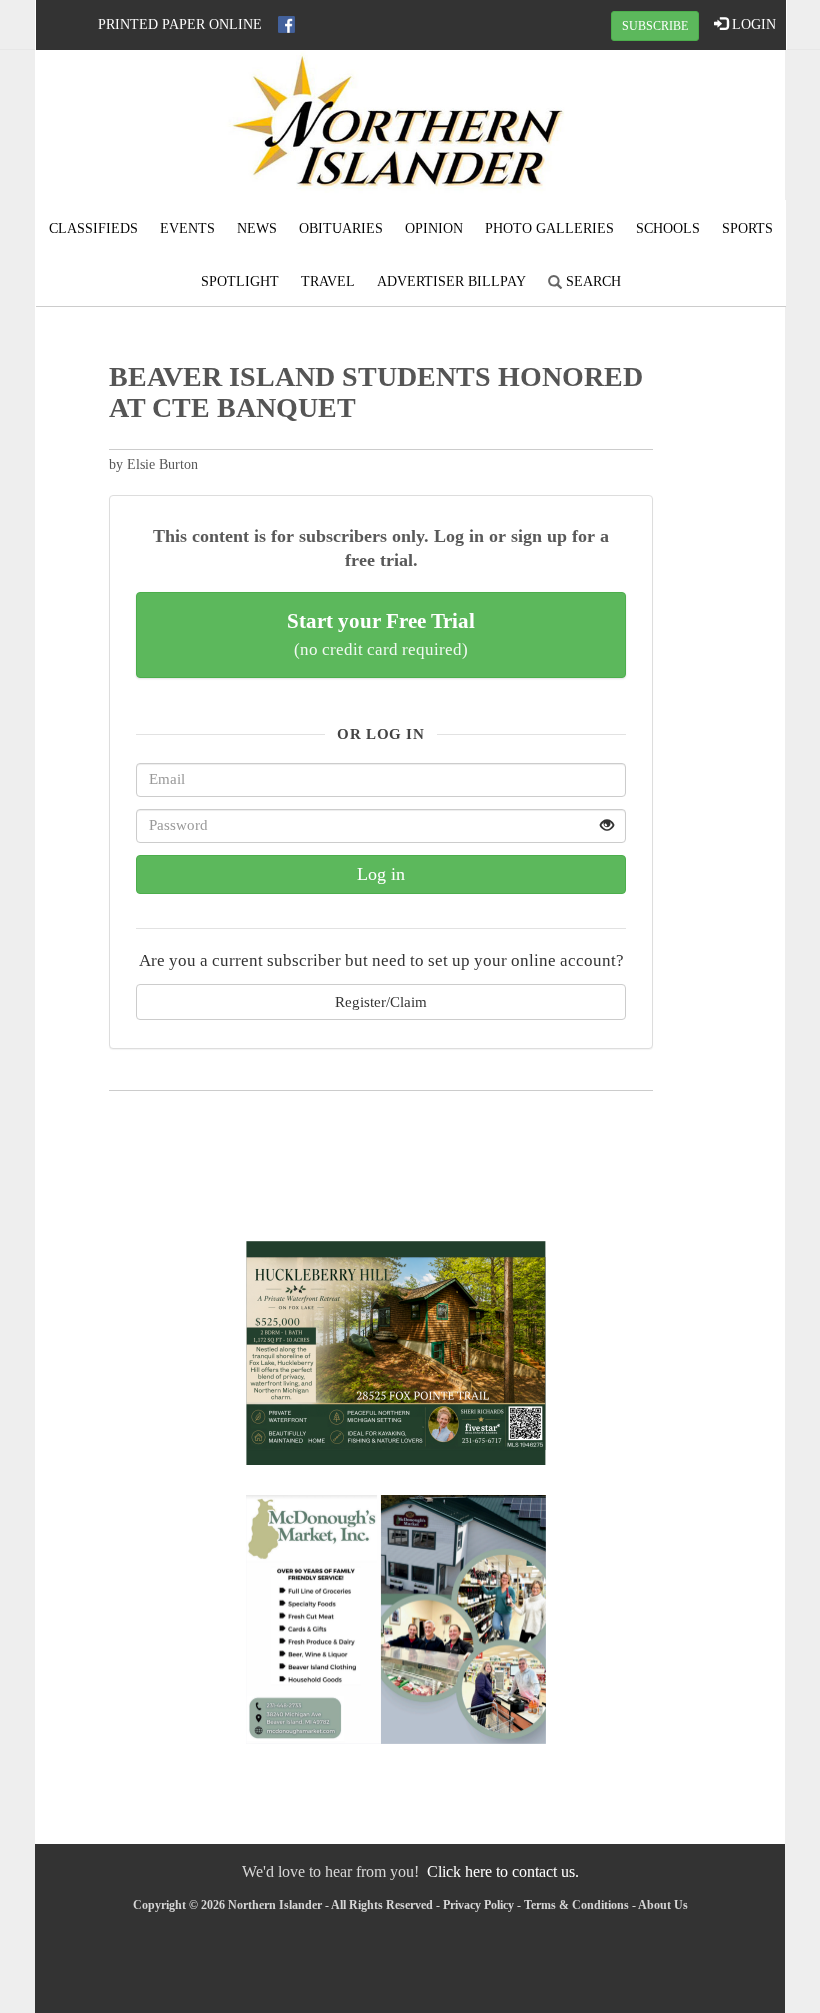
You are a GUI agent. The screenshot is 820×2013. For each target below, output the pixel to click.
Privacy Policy (478, 1905)
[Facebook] (286, 24)
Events (187, 228)
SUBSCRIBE (655, 26)
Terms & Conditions (576, 1905)
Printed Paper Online (180, 24)
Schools (668, 228)
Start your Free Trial (381, 634)
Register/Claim (381, 1001)
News (257, 228)
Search (591, 281)
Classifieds (93, 228)
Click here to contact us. (503, 1871)
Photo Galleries (549, 228)
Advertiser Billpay (451, 281)
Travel (328, 281)
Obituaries (341, 228)
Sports (747, 228)
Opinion (434, 228)
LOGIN (752, 24)
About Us (663, 1905)
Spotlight (240, 281)
